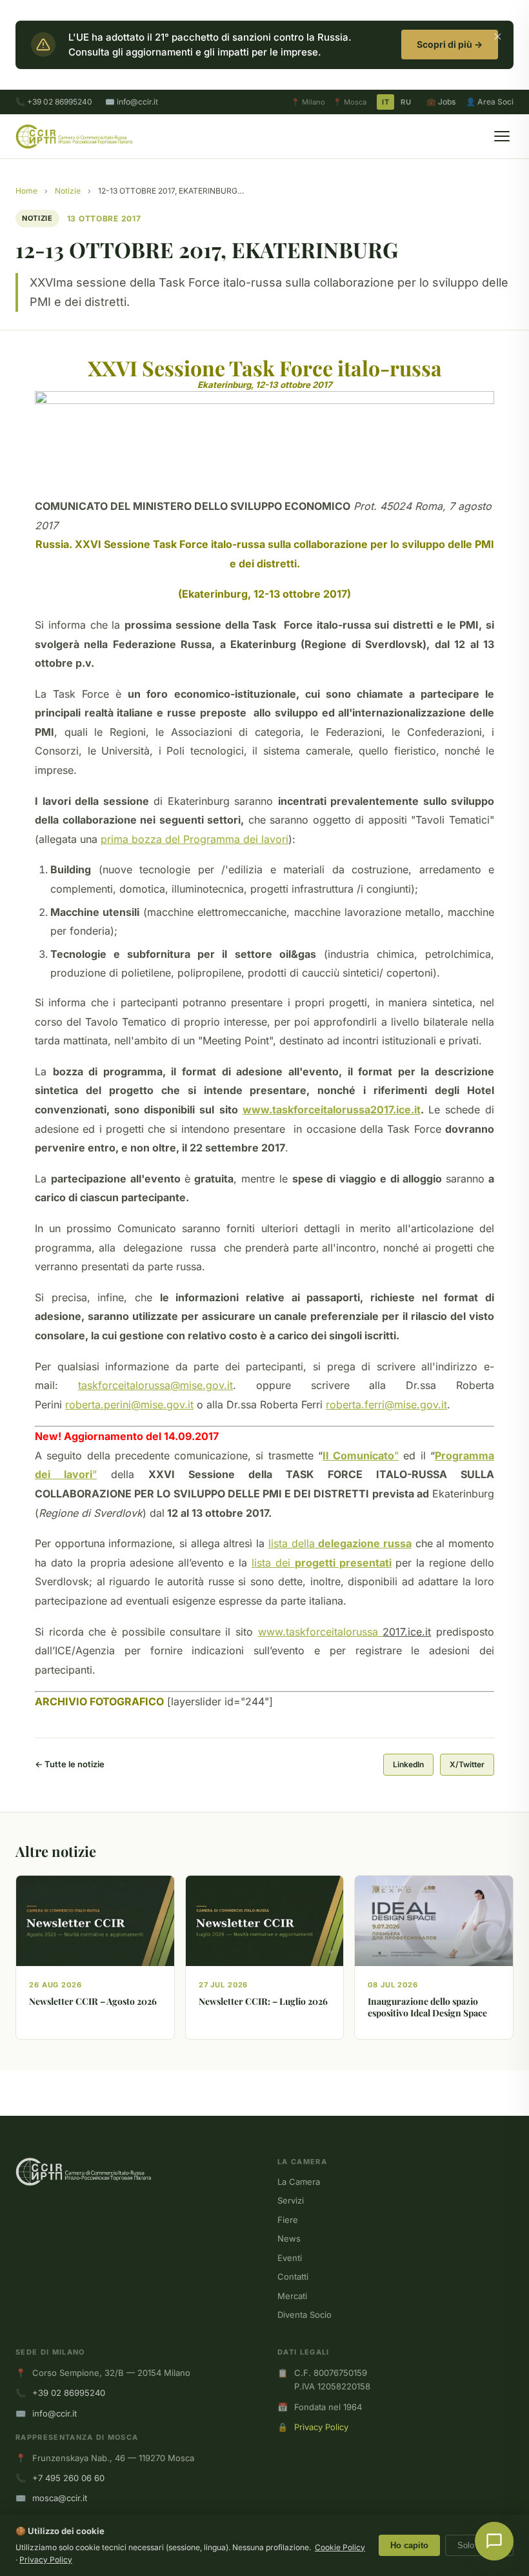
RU (406, 102)
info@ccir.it (55, 2413)
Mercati (292, 2296)
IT (385, 102)
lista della (340, 1543)
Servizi (291, 2200)
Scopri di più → (450, 44)
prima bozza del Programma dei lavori (195, 839)
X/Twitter (467, 1764)
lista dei (322, 1563)
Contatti (293, 2277)
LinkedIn (408, 1764)
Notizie (68, 191)
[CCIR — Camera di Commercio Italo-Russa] (74, 136)
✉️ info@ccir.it (132, 102)
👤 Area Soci (490, 102)
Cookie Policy (340, 2547)
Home (26, 191)
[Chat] (494, 2541)
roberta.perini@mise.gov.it (129, 1405)
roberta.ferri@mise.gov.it (386, 1405)
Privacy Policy (321, 2427)
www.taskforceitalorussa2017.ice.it (332, 1110)
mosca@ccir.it (60, 2498)
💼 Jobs (441, 102)
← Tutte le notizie (70, 1764)
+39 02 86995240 (69, 2393)
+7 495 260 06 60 (68, 2478)
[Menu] (502, 136)
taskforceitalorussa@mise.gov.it (155, 1385)
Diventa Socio (304, 2315)
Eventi (290, 2258)
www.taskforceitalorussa (321, 1632)
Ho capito (409, 2545)
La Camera (299, 2182)
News (289, 2238)
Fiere (288, 2220)
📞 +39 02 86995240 (54, 102)
